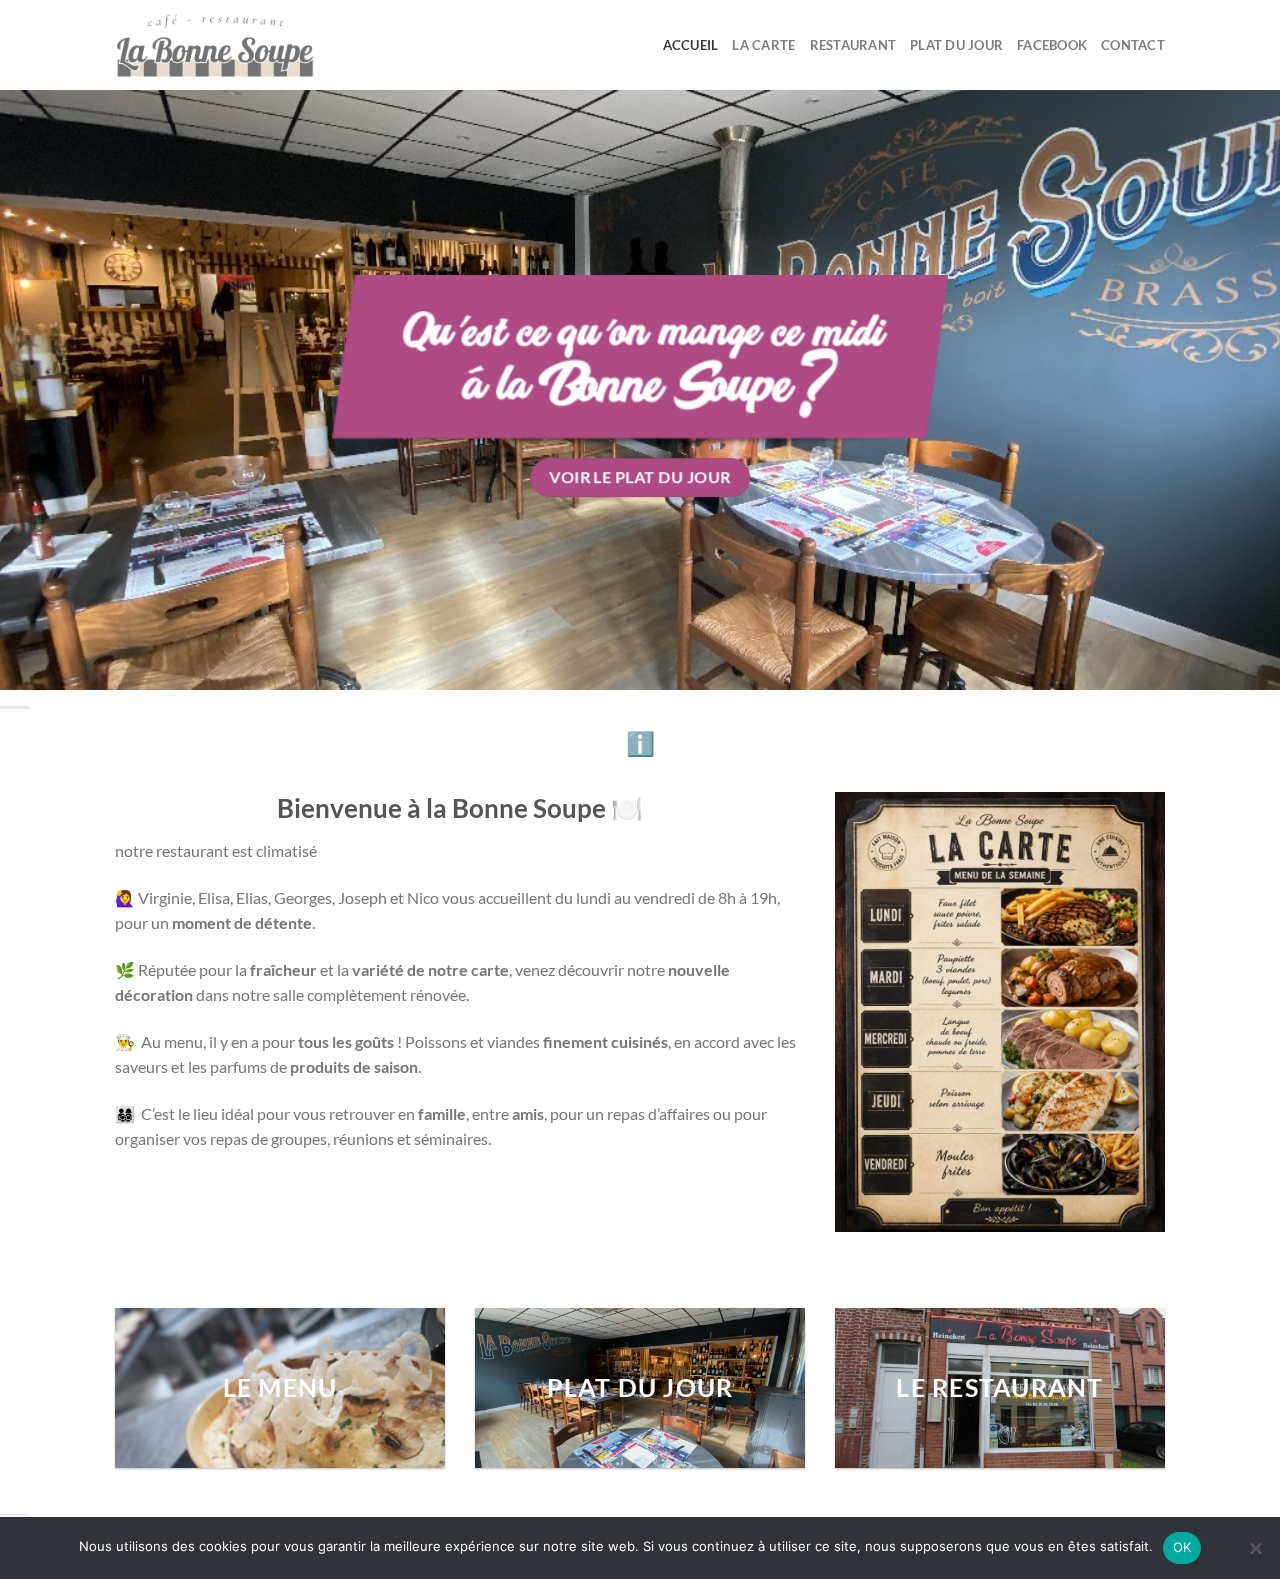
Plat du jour (956, 45)
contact (1133, 45)
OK (1182, 1547)
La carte (763, 45)
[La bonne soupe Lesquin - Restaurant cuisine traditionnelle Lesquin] (215, 45)
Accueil (691, 45)
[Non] (1255, 1554)
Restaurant (853, 45)
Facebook (1052, 45)
